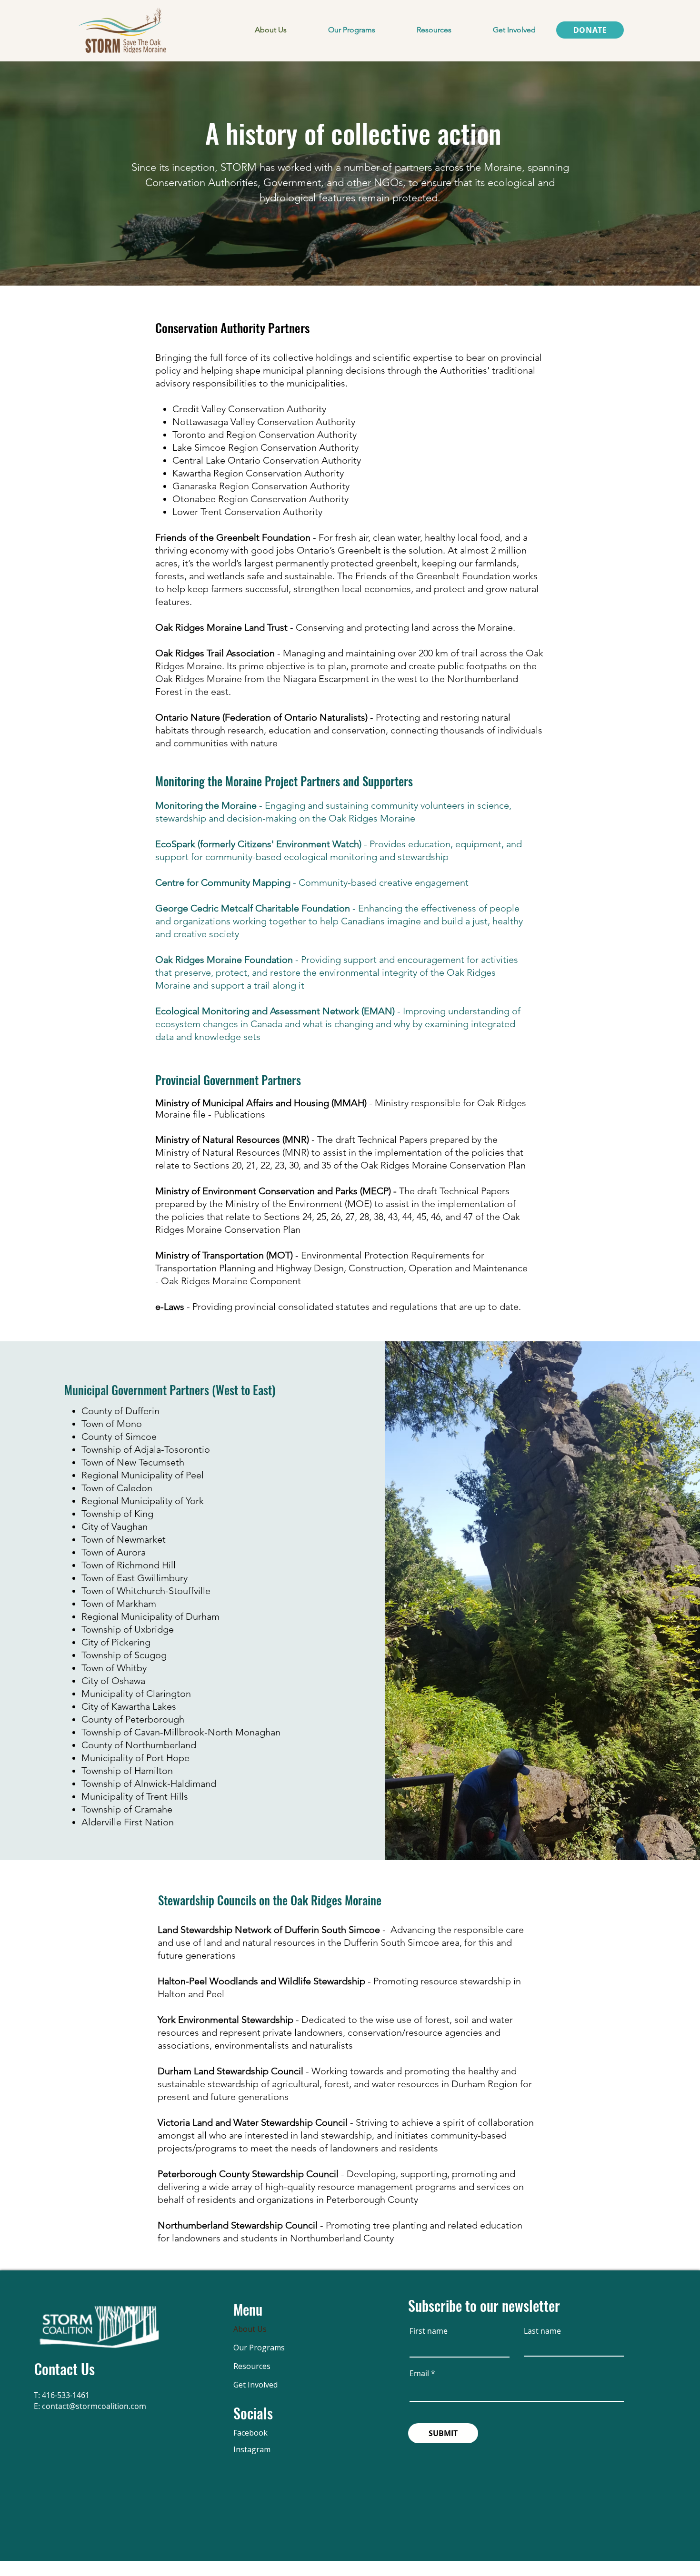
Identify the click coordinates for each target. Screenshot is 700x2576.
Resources (252, 2366)
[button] (351, 30)
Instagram (252, 2449)
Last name (542, 2331)
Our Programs (259, 2348)
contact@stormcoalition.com (94, 2406)
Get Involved (255, 2385)
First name (429, 2331)
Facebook (250, 2433)
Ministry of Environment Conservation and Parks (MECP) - (277, 1191)
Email (419, 2373)
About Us (250, 2329)
